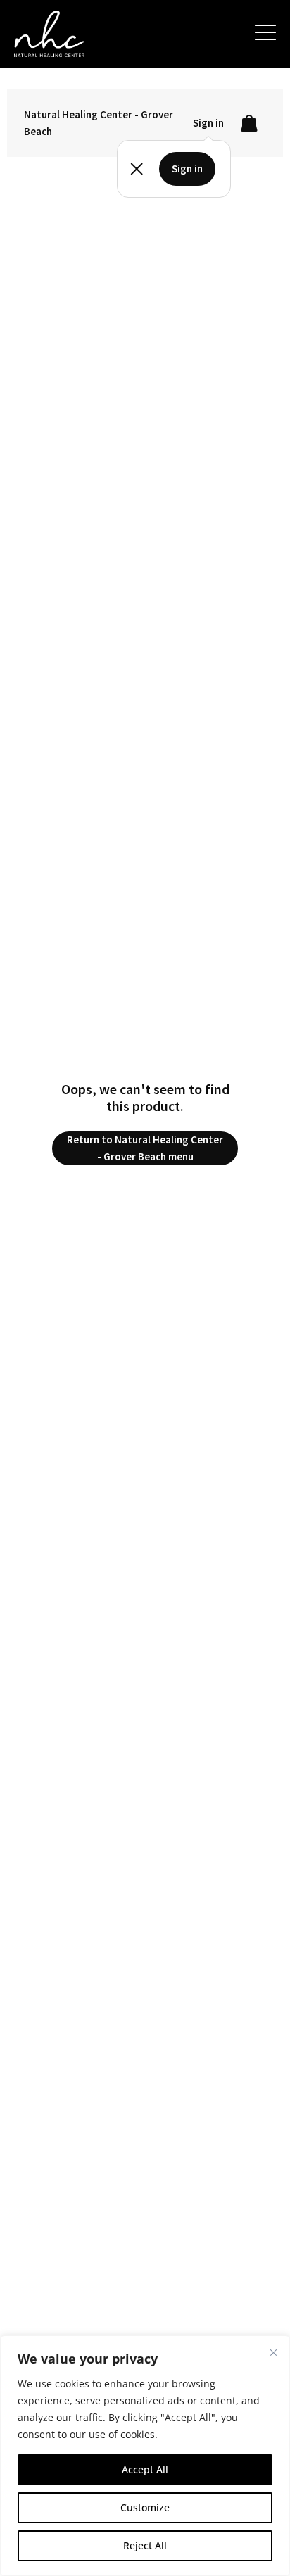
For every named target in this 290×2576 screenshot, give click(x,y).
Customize (145, 2507)
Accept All (145, 2469)
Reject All (145, 2545)
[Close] (273, 2352)
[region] (145, 2456)
